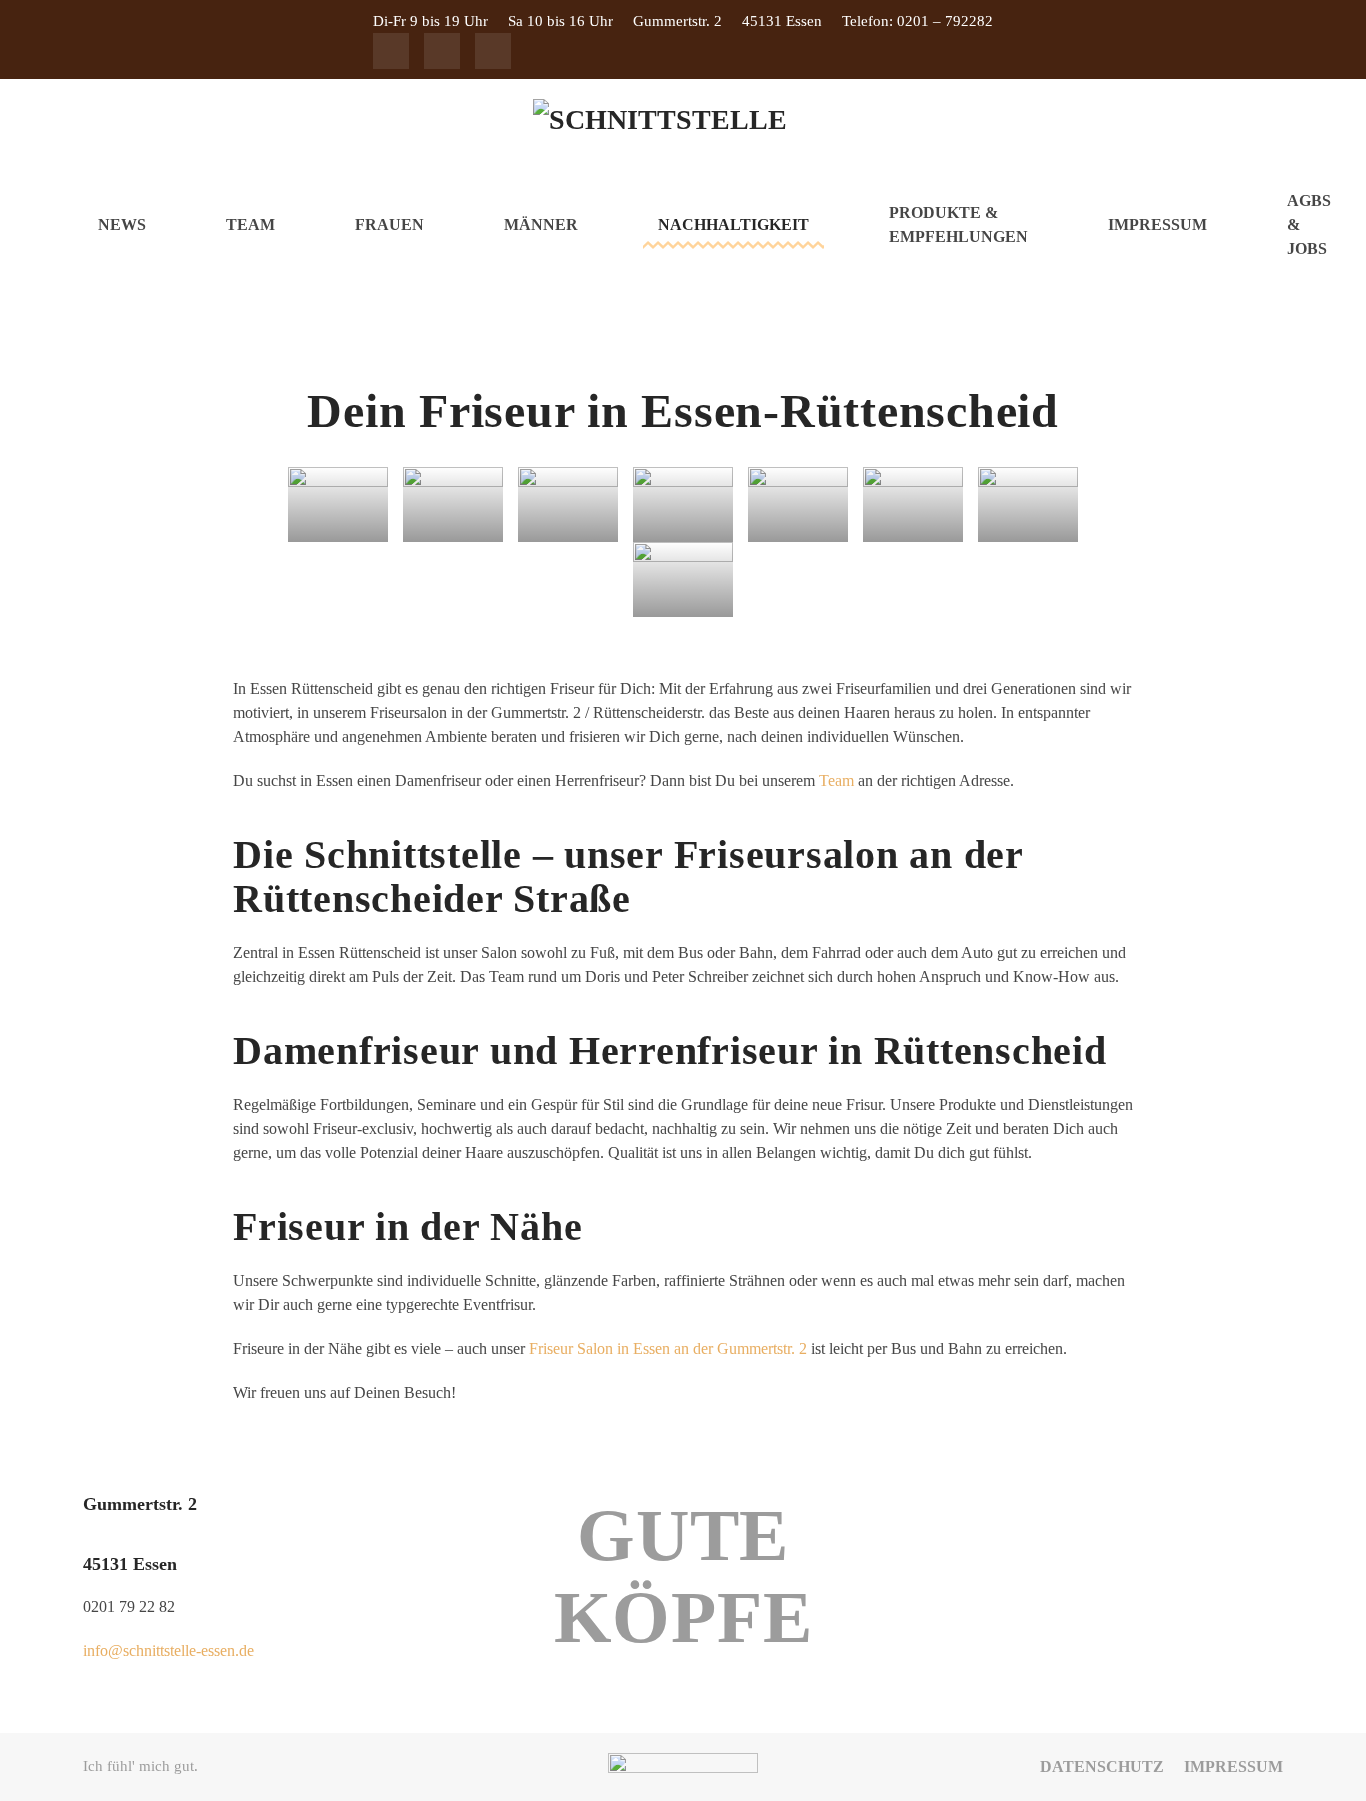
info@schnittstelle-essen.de (168, 1650)
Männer (541, 224)
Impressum (1157, 224)
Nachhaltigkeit (733, 224)
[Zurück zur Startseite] (683, 127)
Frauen (389, 224)
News (122, 224)
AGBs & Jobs (1309, 224)
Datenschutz (1102, 1766)
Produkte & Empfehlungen (958, 224)
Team (250, 224)
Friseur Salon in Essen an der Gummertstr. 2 (668, 1348)
